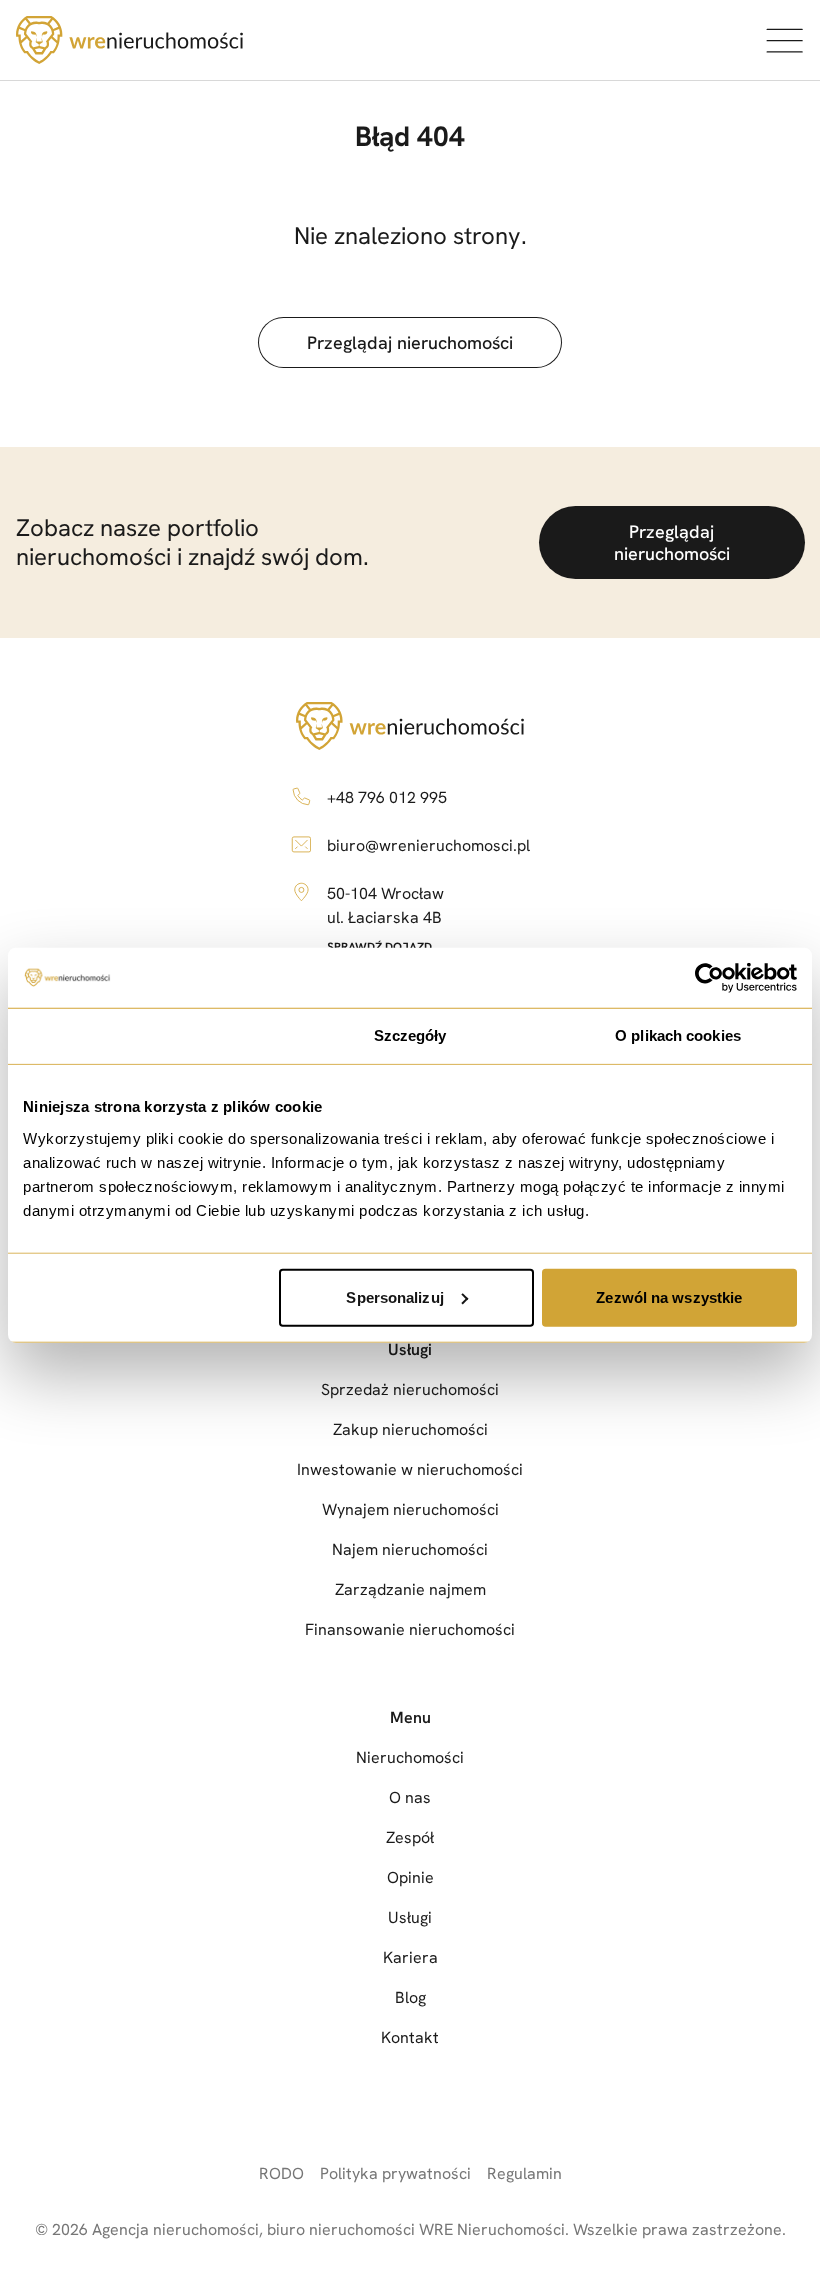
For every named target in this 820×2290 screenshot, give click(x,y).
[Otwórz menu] (784, 40)
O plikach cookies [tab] (678, 1035)
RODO (281, 2173)
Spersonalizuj (394, 1296)
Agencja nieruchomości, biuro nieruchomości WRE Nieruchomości (328, 2229)
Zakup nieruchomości (410, 1429)
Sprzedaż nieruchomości (410, 1389)
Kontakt (410, 2037)
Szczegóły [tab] (410, 1035)
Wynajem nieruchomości (410, 1509)
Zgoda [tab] (142, 1035)
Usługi (410, 1349)
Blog (410, 1997)
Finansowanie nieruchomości (410, 1629)
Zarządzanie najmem (410, 1589)
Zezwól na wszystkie (669, 1296)
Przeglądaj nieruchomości (410, 342)
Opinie (410, 1877)
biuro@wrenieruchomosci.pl (428, 845)
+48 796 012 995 (387, 797)
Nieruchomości (410, 1757)
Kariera (410, 1957)
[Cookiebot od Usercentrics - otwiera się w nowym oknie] (709, 978)
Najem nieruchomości (410, 1549)
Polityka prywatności (395, 2173)
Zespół (410, 1837)
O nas (410, 1797)
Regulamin (524, 2173)
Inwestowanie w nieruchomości (410, 1469)
